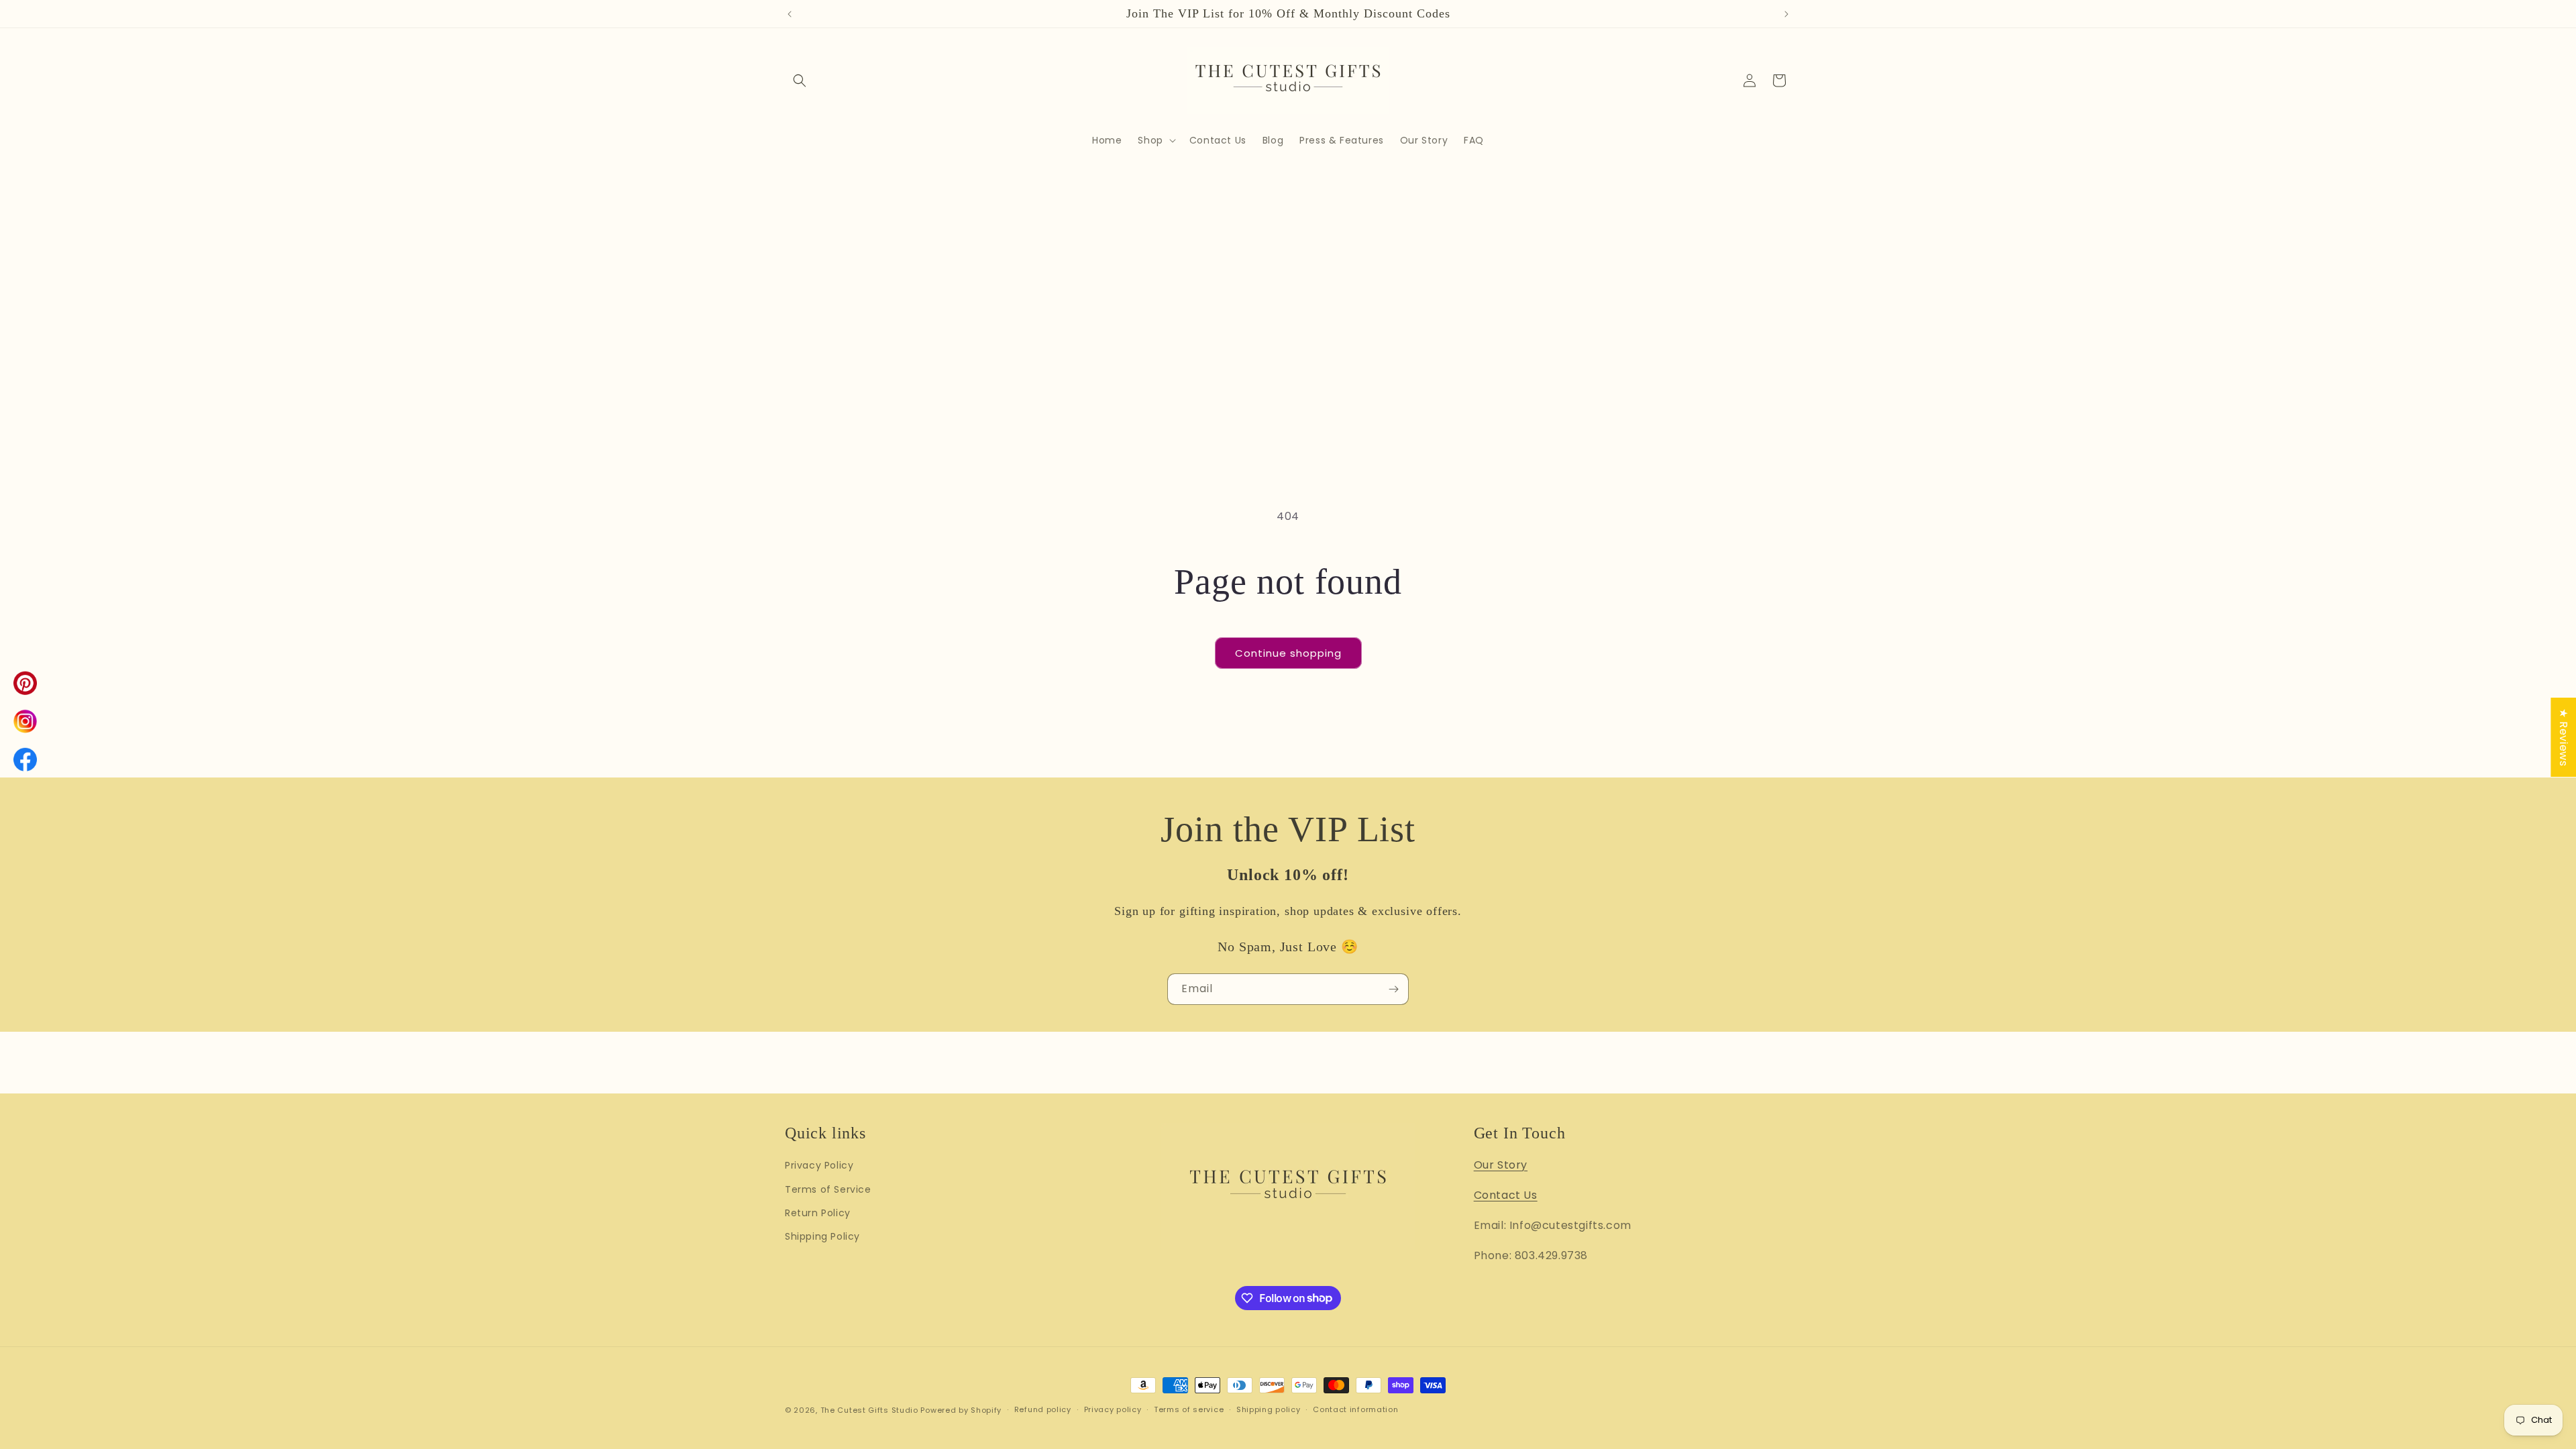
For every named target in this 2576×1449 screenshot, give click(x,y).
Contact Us (1506, 1195)
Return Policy (818, 1213)
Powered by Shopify (961, 1410)
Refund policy (1043, 1409)
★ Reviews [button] (2564, 737)
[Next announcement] (1786, 14)
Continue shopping (1288, 653)
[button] (800, 80)
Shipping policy (1269, 1409)
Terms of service (1189, 1409)
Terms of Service (828, 1189)
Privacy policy (1113, 1409)
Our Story (1501, 1165)
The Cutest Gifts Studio (869, 1410)
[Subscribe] (1393, 989)
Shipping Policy (822, 1236)
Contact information (1355, 1409)
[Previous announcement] (790, 14)
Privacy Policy (819, 1165)
